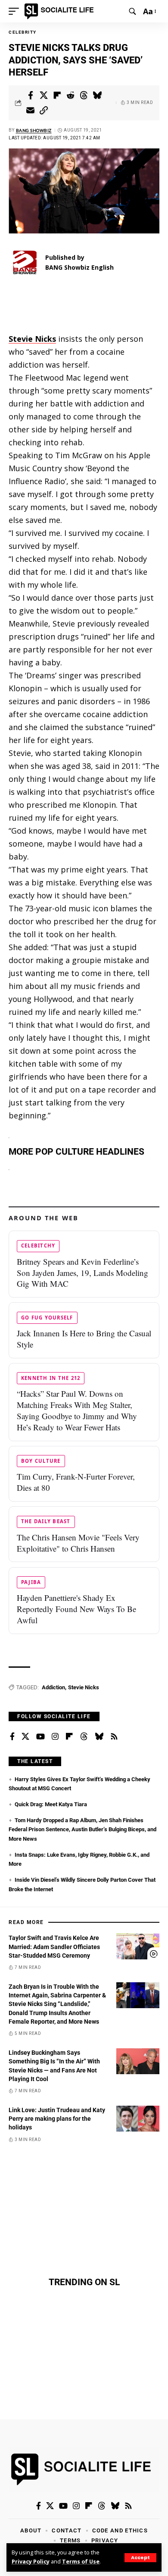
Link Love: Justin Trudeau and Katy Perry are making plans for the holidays (57, 2119)
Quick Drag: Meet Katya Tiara (51, 1804)
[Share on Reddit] (71, 95)
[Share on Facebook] (31, 95)
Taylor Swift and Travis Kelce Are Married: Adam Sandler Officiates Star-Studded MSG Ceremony (54, 1947)
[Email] (31, 110)
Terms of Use (81, 2562)
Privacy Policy (31, 2562)
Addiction (53, 1687)
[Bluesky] (99, 1737)
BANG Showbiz (34, 130)
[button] (140, 2558)
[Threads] (84, 1737)
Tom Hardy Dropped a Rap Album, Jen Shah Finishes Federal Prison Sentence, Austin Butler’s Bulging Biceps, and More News (82, 1830)
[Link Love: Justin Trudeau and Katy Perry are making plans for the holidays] (138, 2119)
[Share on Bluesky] (97, 95)
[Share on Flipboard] (57, 95)
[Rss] (114, 1737)
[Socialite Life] (61, 11)
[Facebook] (12, 1737)
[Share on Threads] (84, 95)
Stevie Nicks (84, 1687)
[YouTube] (40, 1737)
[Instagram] (55, 1737)
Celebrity (23, 32)
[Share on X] (44, 95)
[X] (25, 1737)
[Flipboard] (69, 1737)
